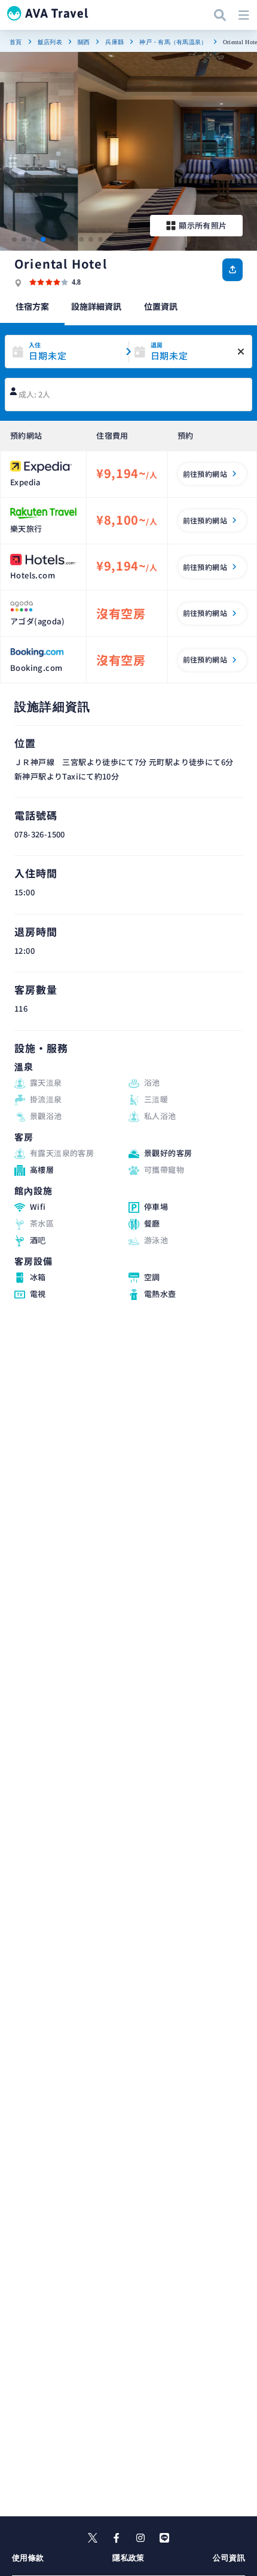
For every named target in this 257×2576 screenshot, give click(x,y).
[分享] (232, 270)
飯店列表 (50, 42)
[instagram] (140, 2538)
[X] (93, 2538)
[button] (14, 239)
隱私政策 (128, 2558)
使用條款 (28, 2558)
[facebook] (117, 2538)
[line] (164, 2538)
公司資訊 (229, 2558)
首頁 (16, 42)
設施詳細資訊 (96, 306)
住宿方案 (32, 306)
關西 (84, 42)
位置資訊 (161, 306)
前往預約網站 (205, 474)
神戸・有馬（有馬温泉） (173, 42)
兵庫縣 (114, 42)
